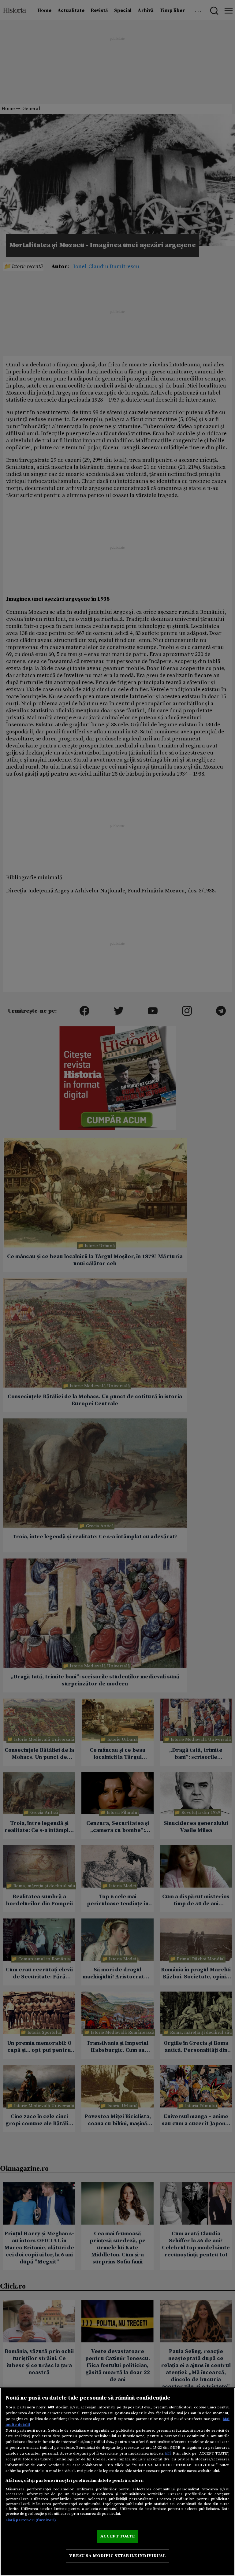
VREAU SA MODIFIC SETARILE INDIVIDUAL (117, 2556)
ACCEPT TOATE (117, 2536)
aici (168, 2453)
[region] (117, 2482)
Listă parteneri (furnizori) (31, 2520)
